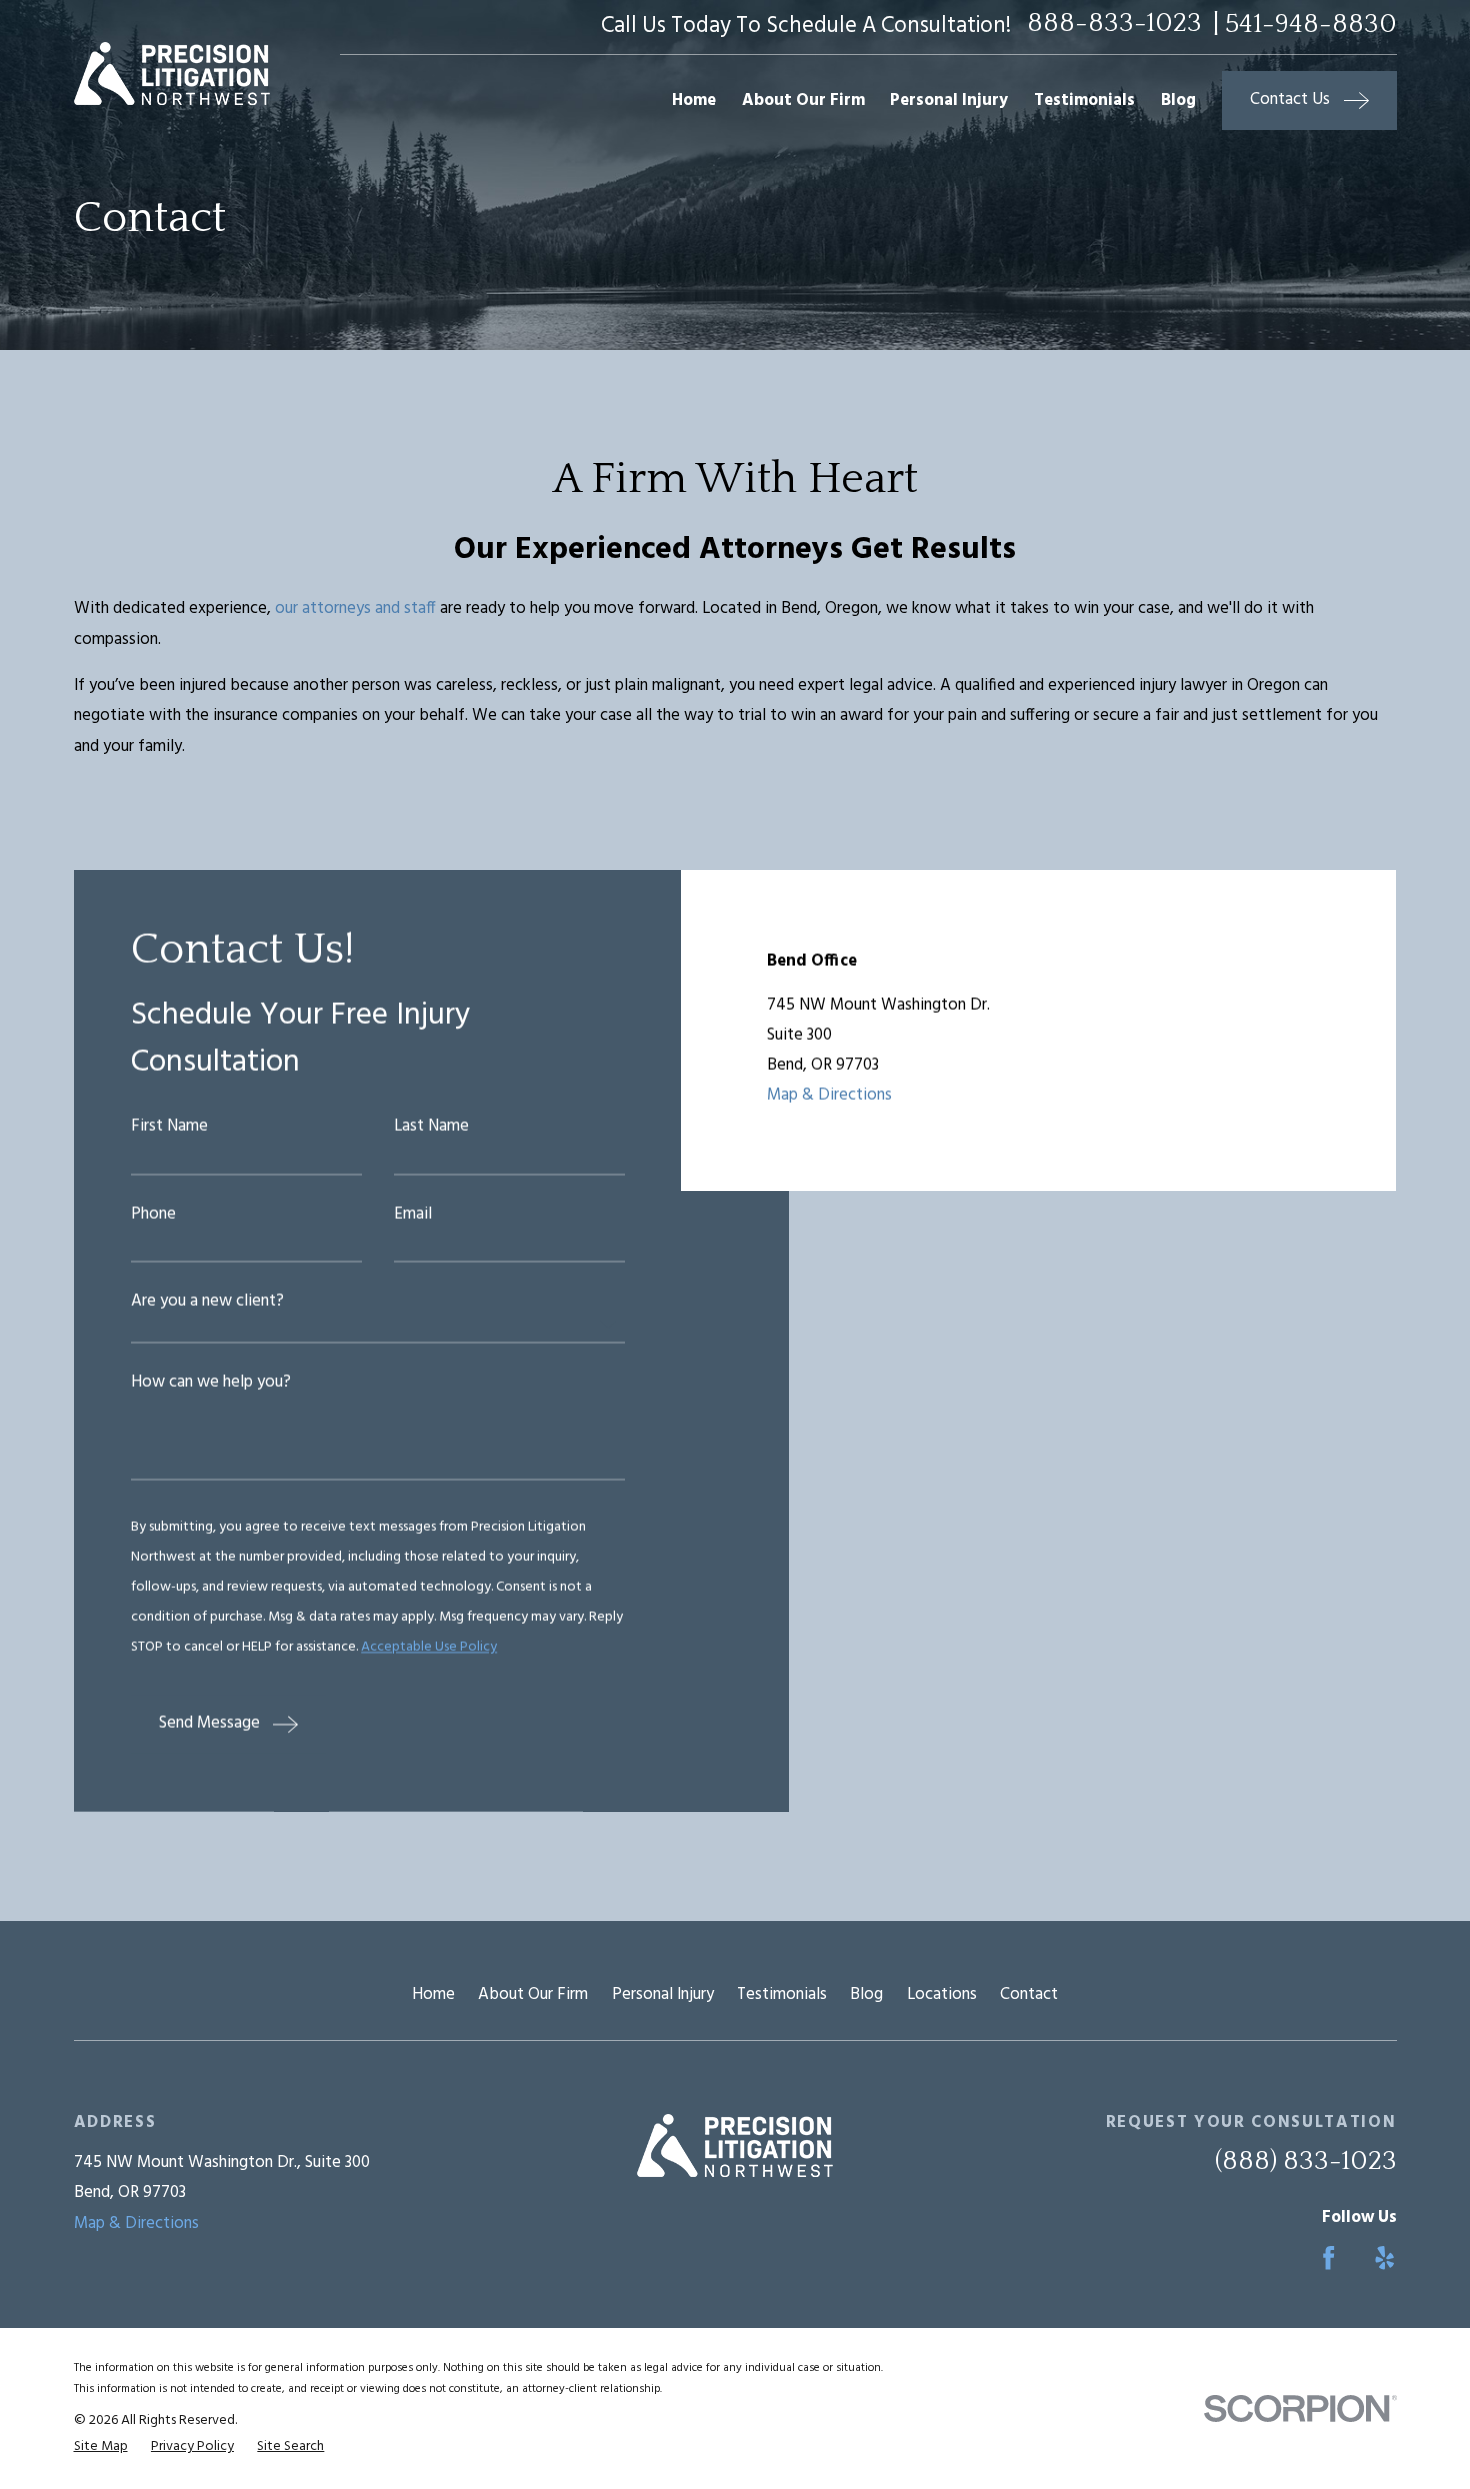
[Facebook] (1328, 2257)
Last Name (431, 1128)
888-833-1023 (1114, 24)
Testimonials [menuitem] (1084, 100)
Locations (942, 1994)
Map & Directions (829, 1096)
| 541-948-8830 (1305, 24)
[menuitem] (101, 2446)
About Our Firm (533, 1994)
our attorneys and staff (355, 608)
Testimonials (782, 1994)
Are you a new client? (207, 1303)
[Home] (172, 73)
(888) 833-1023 (1306, 2161)
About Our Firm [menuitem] (803, 100)
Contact (1029, 1994)
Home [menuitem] (694, 100)
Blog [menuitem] (1178, 100)
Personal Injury (663, 1994)
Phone (153, 1215)
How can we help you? (211, 1384)
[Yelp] (1384, 2257)
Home (433, 1994)
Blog (866, 1994)
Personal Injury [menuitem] (949, 100)
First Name (169, 1128)
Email (413, 1215)
